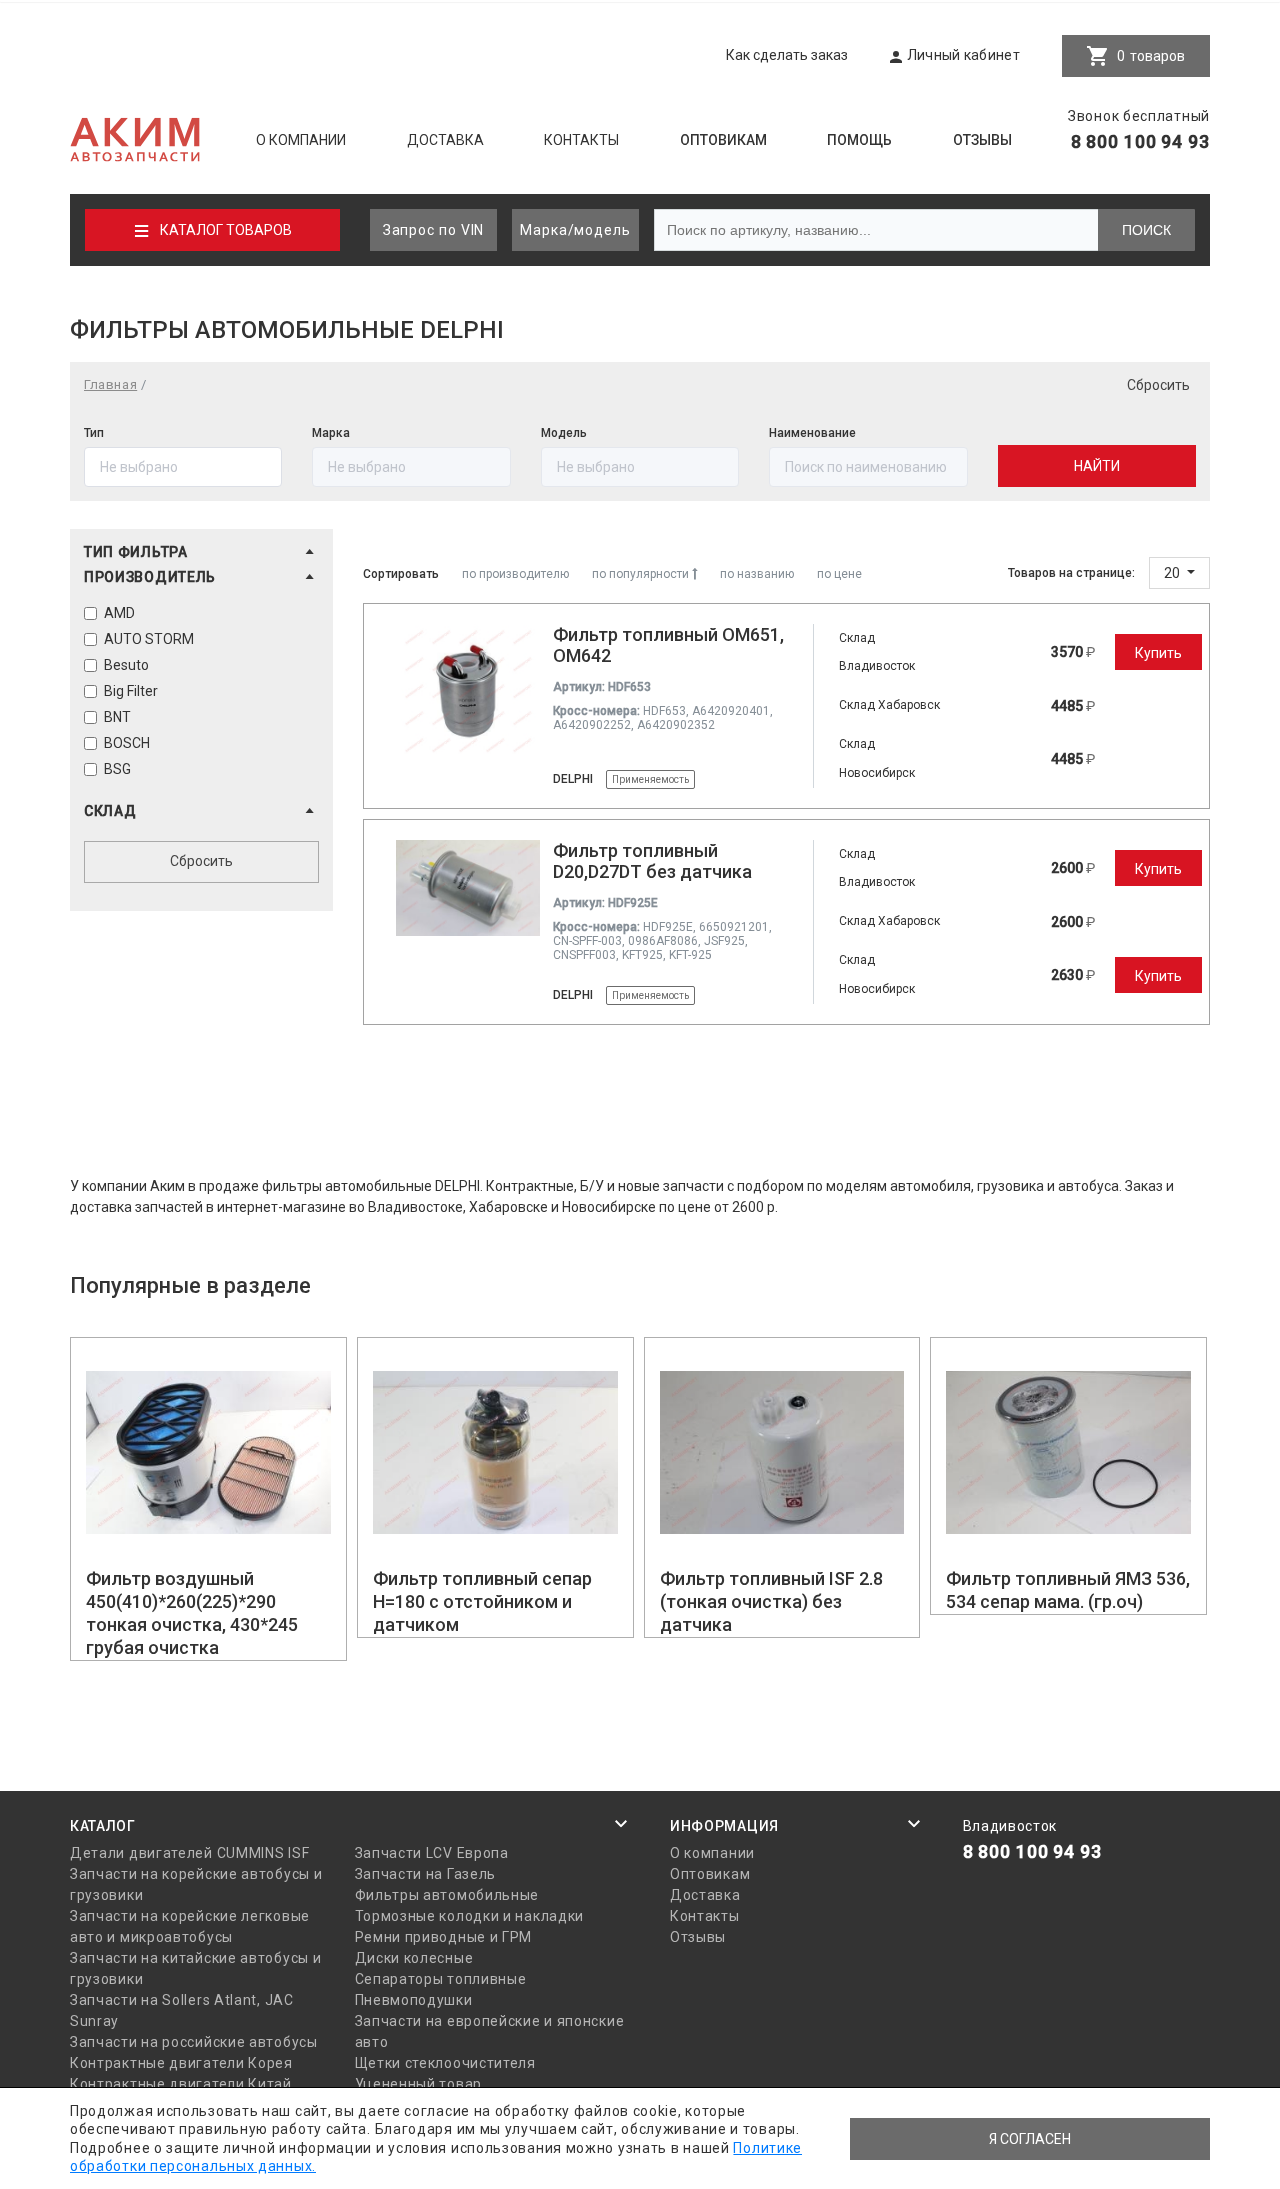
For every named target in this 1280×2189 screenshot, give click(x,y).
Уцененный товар (419, 2084)
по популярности (642, 574)
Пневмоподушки (414, 2000)
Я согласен (1030, 2139)
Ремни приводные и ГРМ (444, 1937)
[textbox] (868, 467)
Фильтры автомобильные (447, 1895)
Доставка (445, 140)
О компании (301, 140)
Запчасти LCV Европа (432, 1853)
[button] (201, 552)
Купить (1158, 653)
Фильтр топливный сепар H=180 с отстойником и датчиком (482, 1601)
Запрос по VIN (434, 230)
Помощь (859, 140)
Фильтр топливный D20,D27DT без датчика (652, 861)
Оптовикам (723, 140)
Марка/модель (575, 230)
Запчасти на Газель (426, 1874)
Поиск (1146, 230)
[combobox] (868, 467)
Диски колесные (414, 1958)
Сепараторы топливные (441, 1979)
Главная (110, 384)
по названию (757, 574)
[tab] (201, 555)
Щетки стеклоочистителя (445, 2063)
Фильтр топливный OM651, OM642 (668, 645)
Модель (564, 433)
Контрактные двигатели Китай (181, 2084)
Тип (94, 433)
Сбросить (1158, 385)
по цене (839, 574)
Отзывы (982, 140)
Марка (331, 433)
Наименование (812, 433)
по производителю (515, 574)
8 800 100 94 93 (1141, 141)
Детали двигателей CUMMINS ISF (189, 1853)
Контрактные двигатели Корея (181, 2063)
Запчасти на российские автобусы (194, 2042)
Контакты (581, 140)
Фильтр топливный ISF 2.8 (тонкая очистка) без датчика (771, 1601)
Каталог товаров (226, 230)
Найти (1097, 466)
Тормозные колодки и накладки (470, 1916)
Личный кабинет (963, 55)
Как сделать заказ (787, 55)
